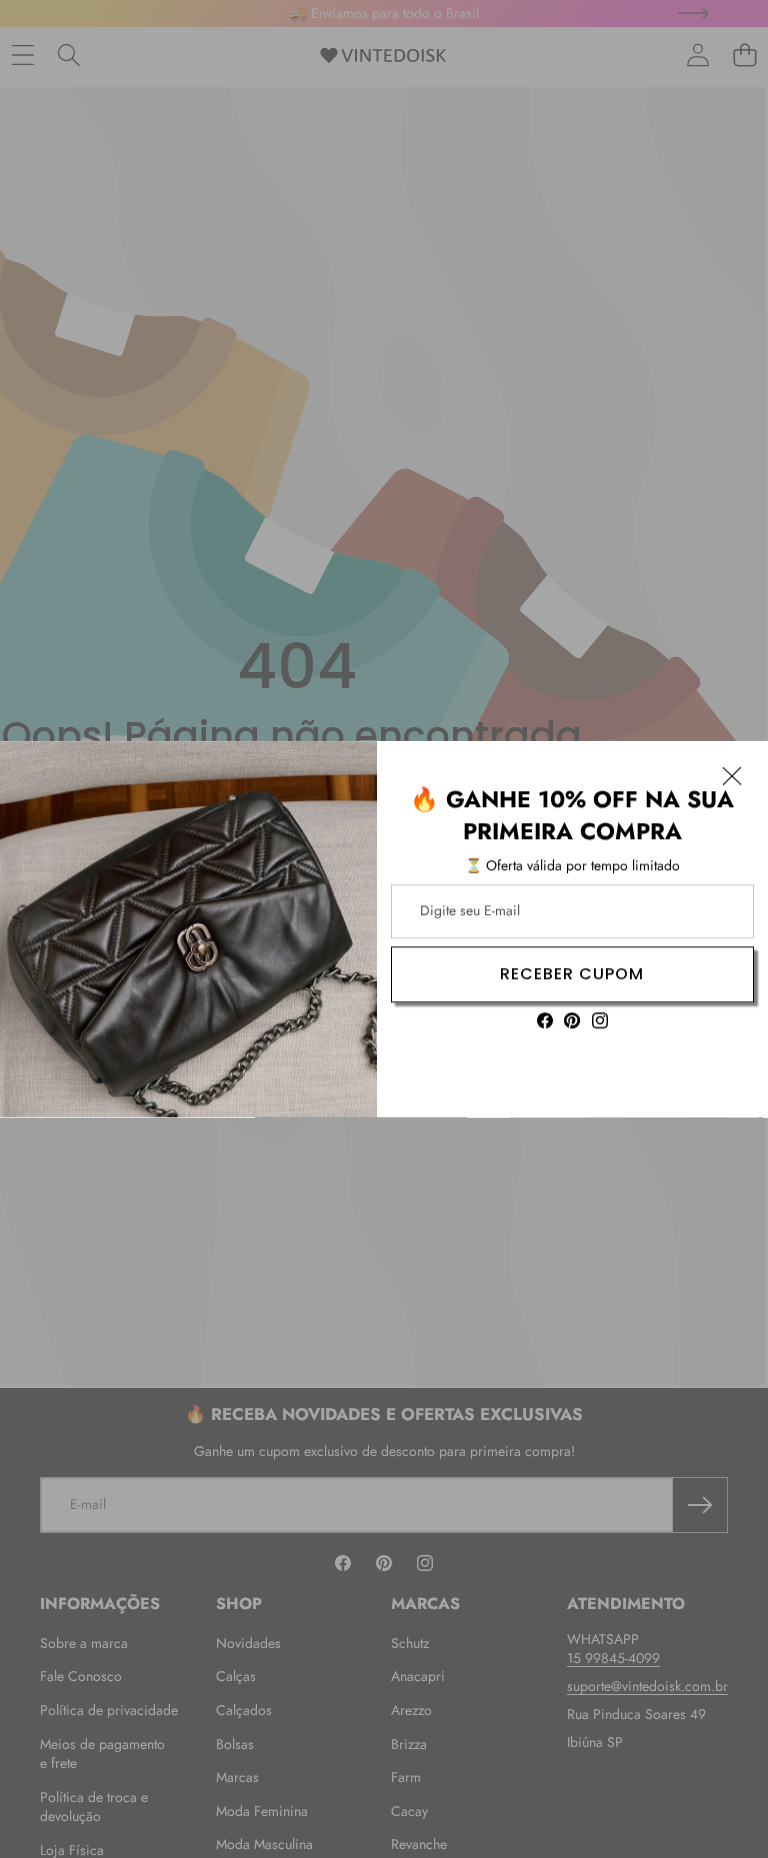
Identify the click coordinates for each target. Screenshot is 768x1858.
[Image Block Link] (188, 929)
